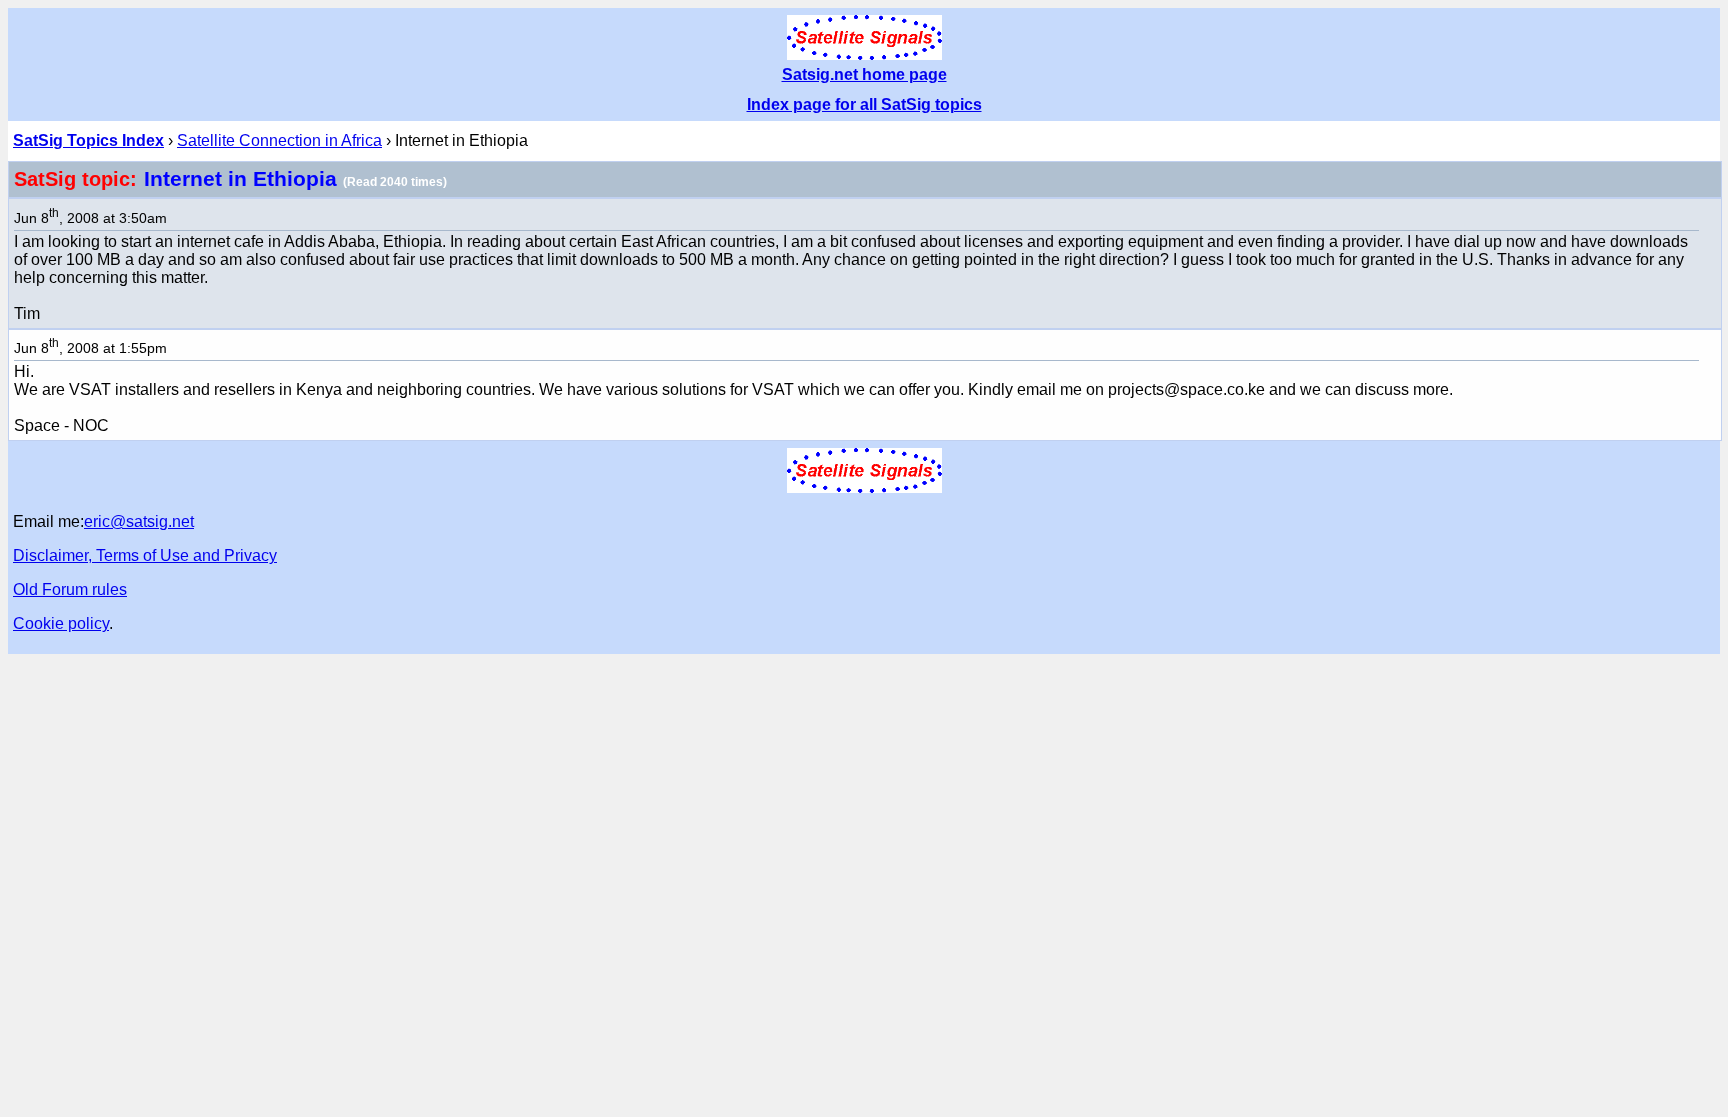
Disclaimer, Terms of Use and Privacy (145, 555)
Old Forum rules (70, 589)
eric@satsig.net (139, 521)
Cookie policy (61, 623)
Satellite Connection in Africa (279, 140)
